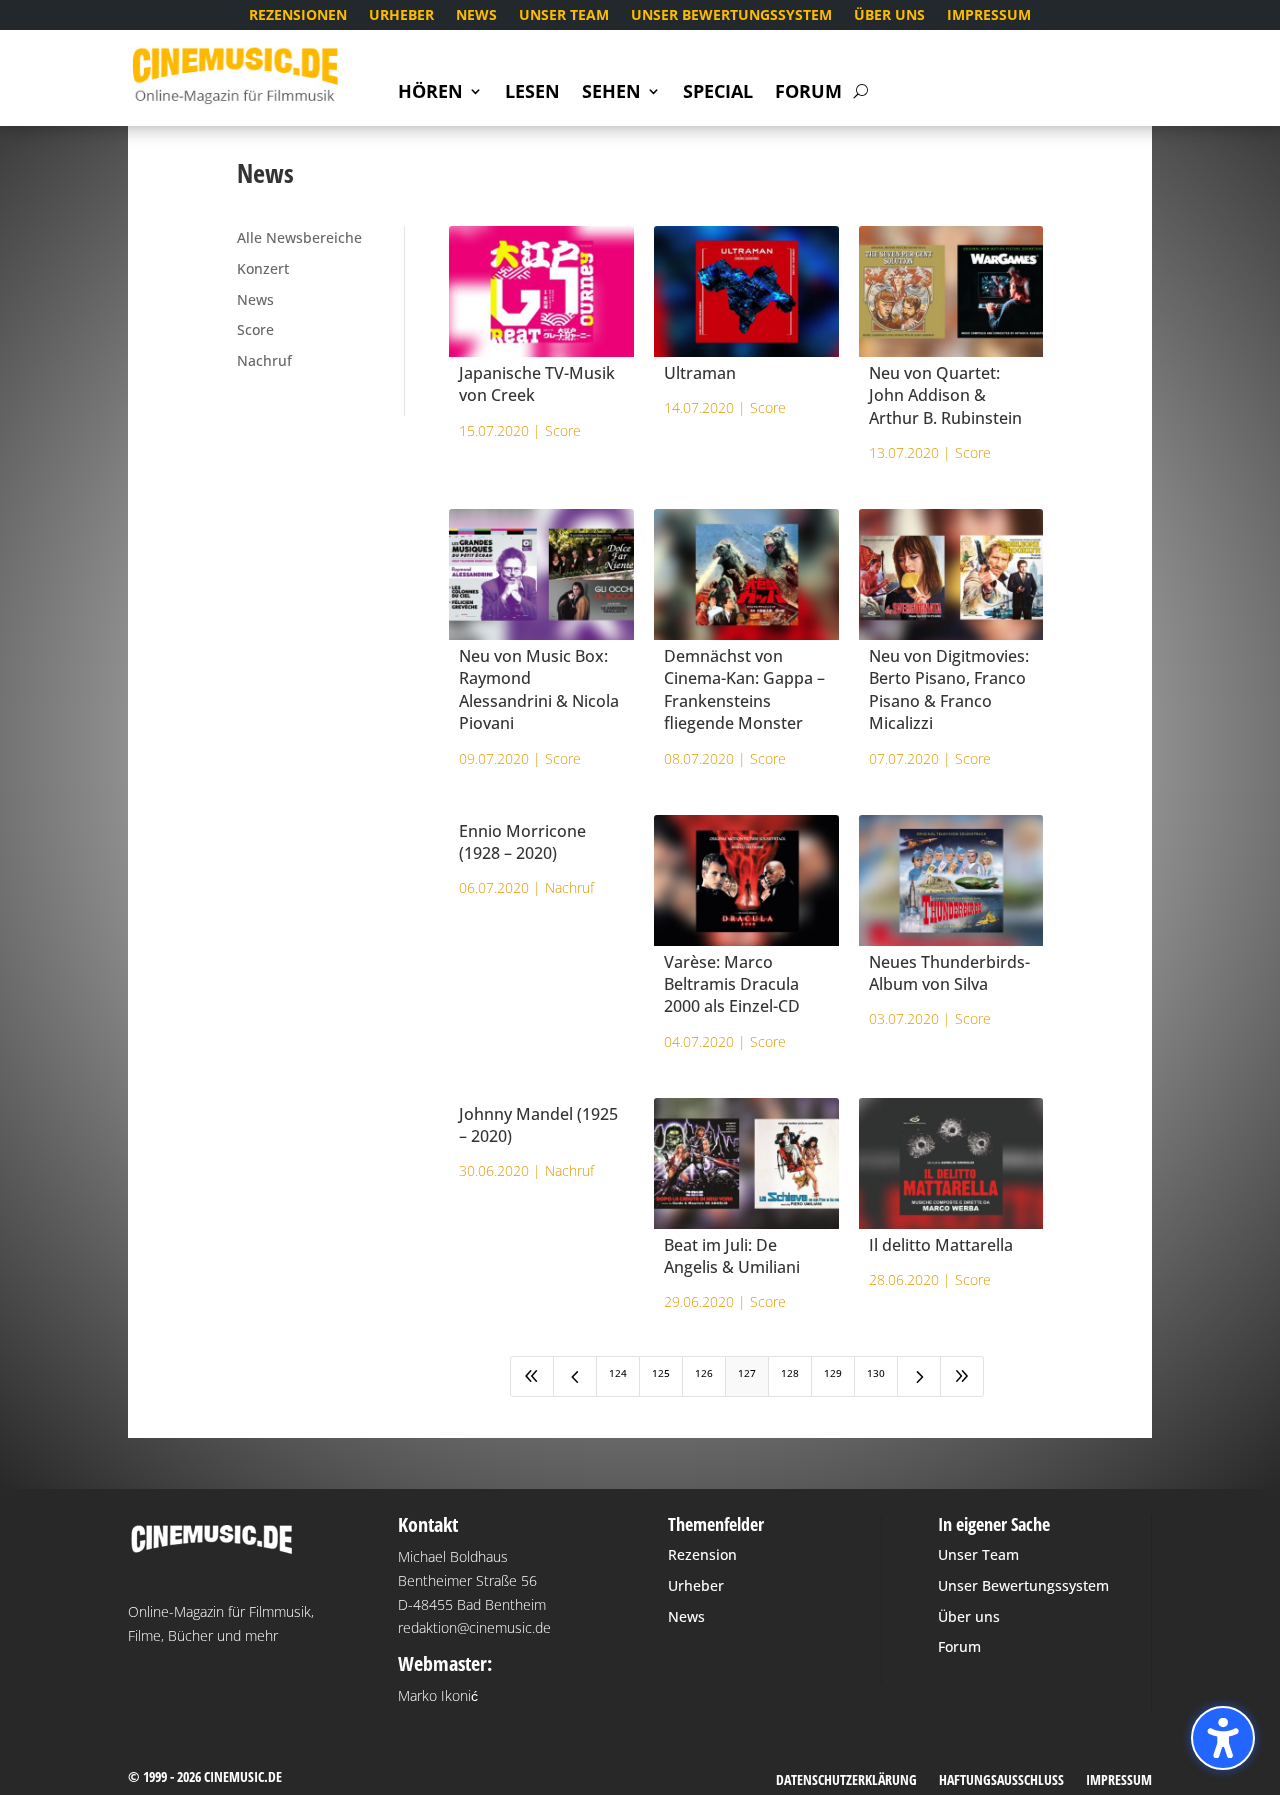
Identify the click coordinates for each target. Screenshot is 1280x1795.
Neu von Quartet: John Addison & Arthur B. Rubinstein (945, 395)
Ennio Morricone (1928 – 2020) (522, 842)
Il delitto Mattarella (941, 1245)
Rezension (702, 1554)
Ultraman (700, 373)
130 (876, 1373)
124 (618, 1373)
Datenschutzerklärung (846, 1781)
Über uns (889, 16)
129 (833, 1373)
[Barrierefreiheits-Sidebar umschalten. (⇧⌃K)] (1223, 1738)
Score (255, 329)
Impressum (989, 16)
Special (718, 93)
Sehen (611, 93)
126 (704, 1373)
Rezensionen (298, 16)
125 (661, 1373)
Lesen (532, 93)
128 (790, 1373)
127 (747, 1373)
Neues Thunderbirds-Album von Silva (949, 973)
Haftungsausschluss (1001, 1781)
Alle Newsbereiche (299, 237)
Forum (808, 93)
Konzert (263, 268)
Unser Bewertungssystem (731, 16)
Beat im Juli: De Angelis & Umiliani (732, 1256)
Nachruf (264, 360)
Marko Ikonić (438, 1695)
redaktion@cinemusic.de (474, 1627)
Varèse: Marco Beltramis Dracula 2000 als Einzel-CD (732, 984)
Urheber (401, 16)
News (476, 16)
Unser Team (564, 16)
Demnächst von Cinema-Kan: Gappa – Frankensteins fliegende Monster (744, 689)
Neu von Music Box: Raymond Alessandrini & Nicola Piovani (539, 689)
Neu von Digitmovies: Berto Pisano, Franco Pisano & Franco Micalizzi (949, 689)
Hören (430, 93)
